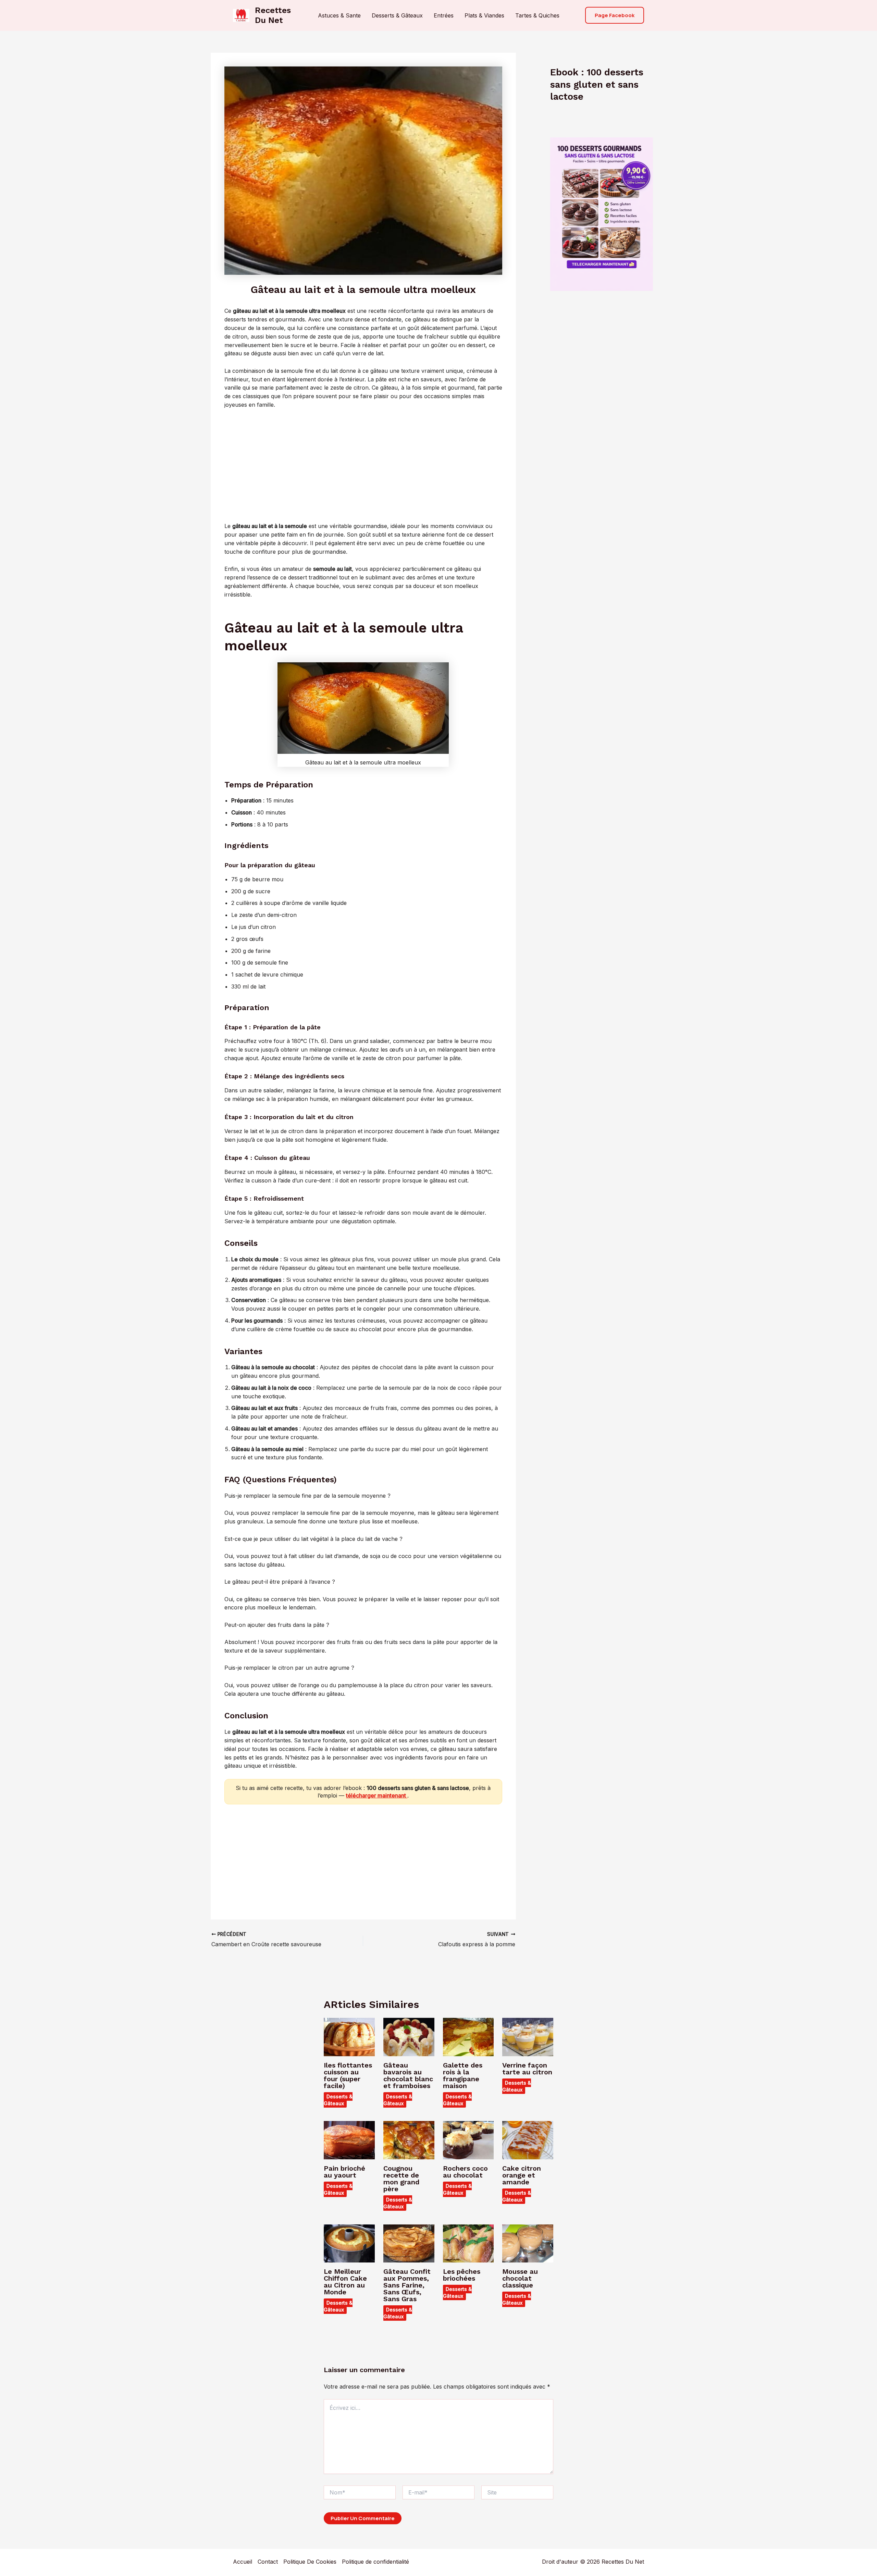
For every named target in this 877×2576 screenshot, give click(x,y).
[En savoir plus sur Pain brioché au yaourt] (349, 2140)
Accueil (243, 2562)
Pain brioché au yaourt (344, 2172)
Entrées (444, 15)
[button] (615, 15)
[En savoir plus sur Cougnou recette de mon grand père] (409, 2140)
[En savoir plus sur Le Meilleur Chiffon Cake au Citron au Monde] (349, 2243)
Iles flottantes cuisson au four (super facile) (348, 2075)
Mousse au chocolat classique (520, 2278)
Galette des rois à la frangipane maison (463, 2075)
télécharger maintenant (377, 1795)
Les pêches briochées (462, 2275)
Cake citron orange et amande (522, 2175)
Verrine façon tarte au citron (527, 2069)
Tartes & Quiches (537, 15)
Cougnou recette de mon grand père (401, 2179)
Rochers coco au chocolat (465, 2172)
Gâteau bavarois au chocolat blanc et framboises (408, 2075)
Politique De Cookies (310, 2562)
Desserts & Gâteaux (397, 15)
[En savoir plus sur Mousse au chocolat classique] (528, 2243)
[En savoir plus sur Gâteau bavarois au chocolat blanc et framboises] (409, 2036)
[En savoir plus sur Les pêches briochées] (468, 2243)
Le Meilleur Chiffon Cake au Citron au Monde (345, 2282)
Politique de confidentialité (375, 2562)
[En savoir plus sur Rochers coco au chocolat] (468, 2140)
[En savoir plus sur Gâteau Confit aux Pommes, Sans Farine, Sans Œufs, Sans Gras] (409, 2243)
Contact (268, 2562)
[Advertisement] (363, 466)
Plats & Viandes (484, 15)
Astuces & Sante (339, 15)
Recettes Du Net (273, 15)
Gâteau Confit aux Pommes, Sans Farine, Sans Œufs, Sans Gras (407, 2285)
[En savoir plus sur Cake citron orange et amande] (528, 2140)
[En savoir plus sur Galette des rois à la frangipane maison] (468, 2036)
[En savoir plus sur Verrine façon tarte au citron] (528, 2036)
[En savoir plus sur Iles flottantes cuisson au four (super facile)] (349, 2036)
